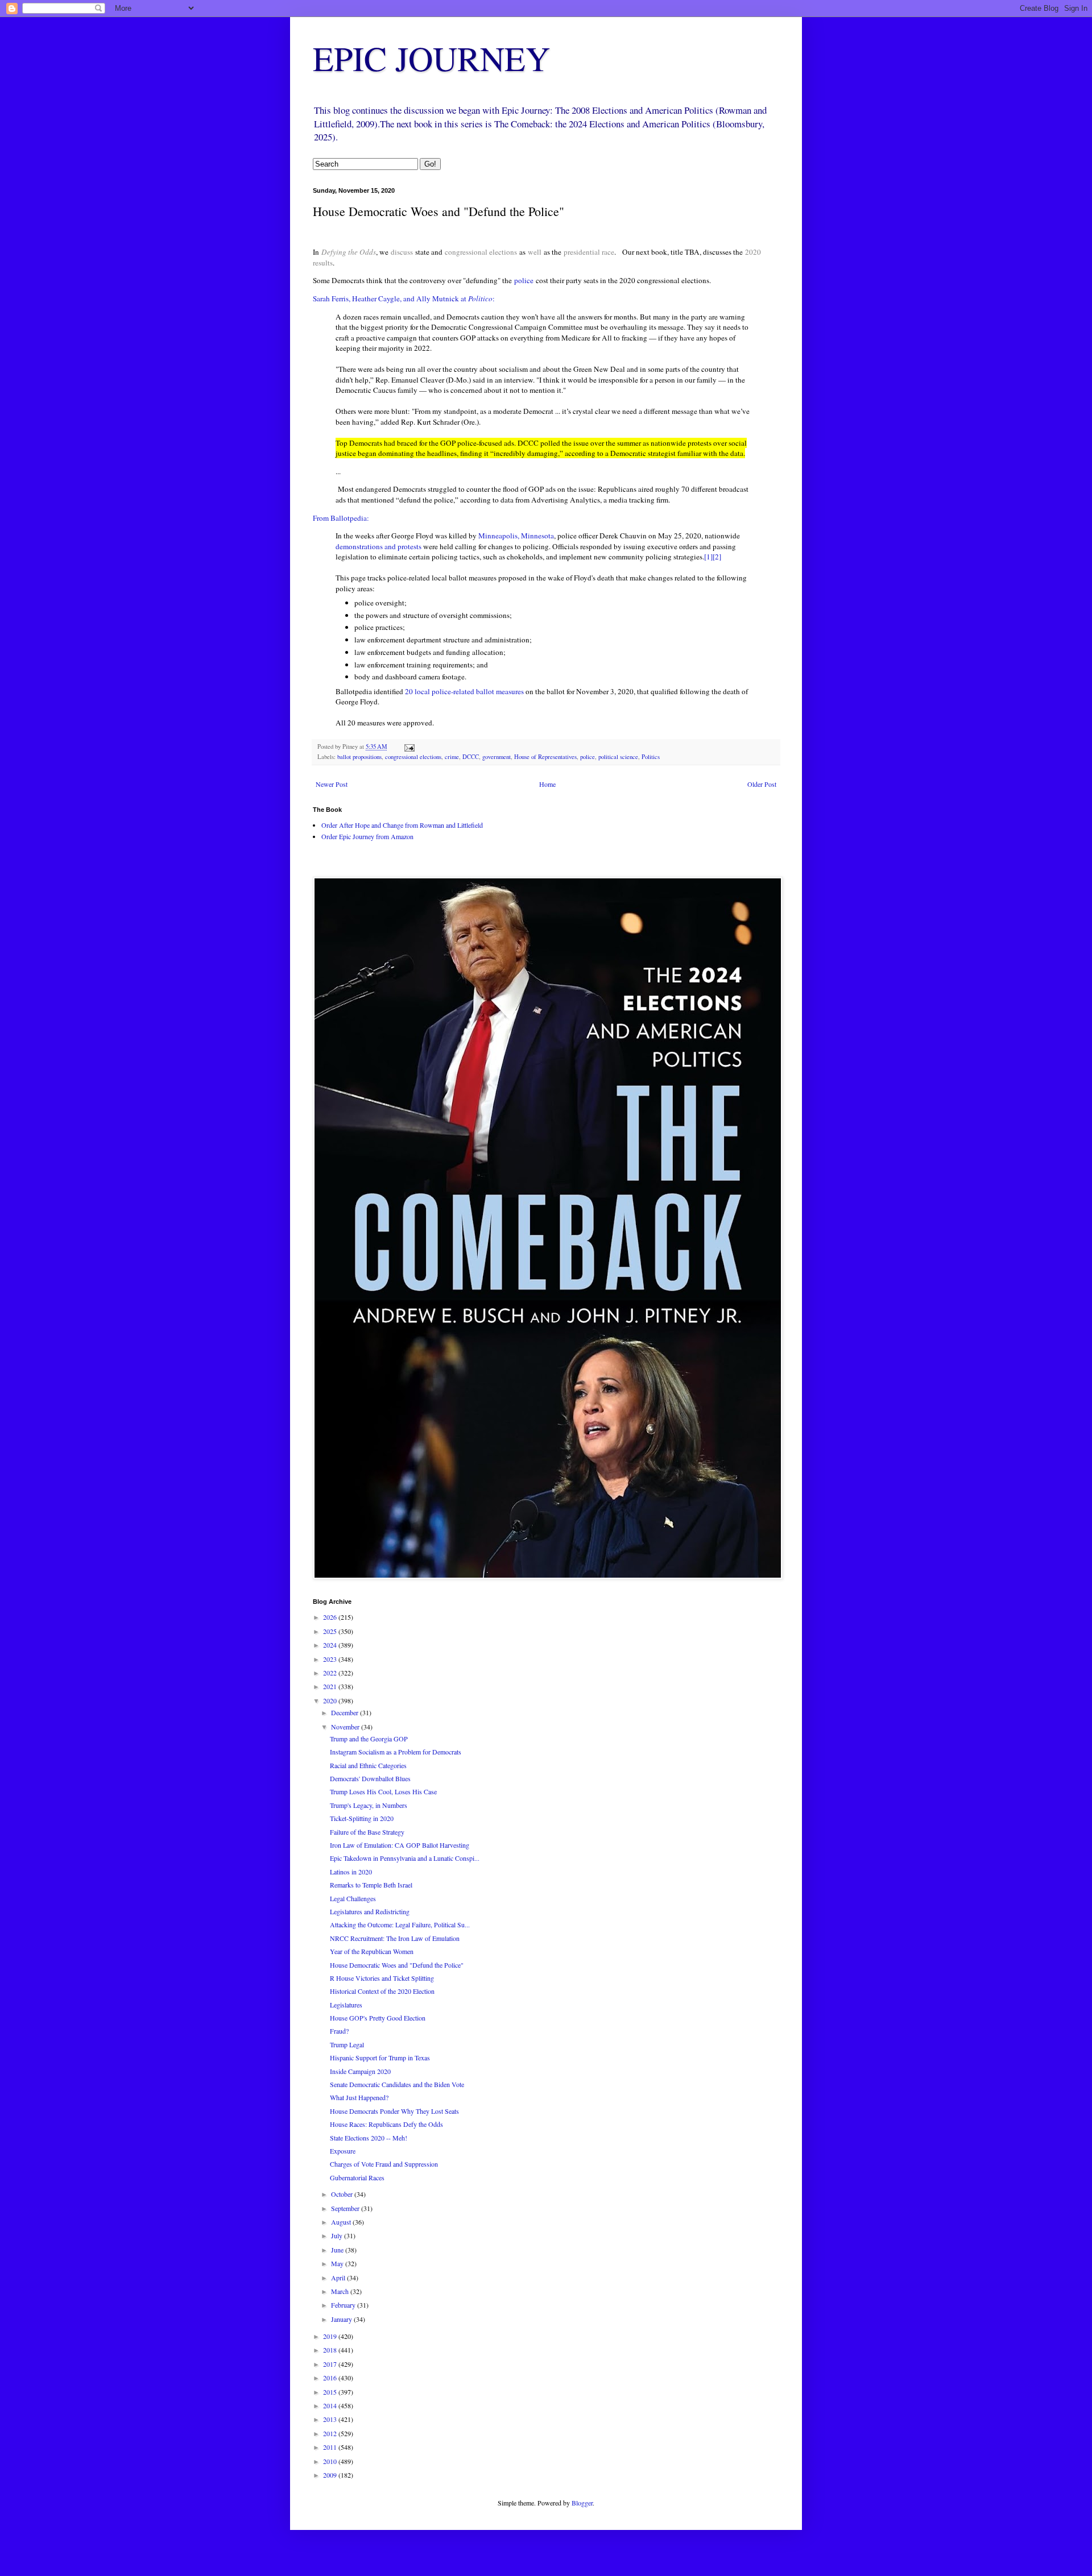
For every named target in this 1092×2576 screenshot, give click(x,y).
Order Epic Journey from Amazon (367, 836)
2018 (331, 2350)
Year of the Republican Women (372, 1951)
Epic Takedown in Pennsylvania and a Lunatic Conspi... (405, 1858)
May (338, 2263)
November (346, 1727)
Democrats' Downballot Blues (370, 1778)
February (344, 2305)
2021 (331, 1686)
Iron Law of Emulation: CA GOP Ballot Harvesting (400, 1845)
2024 (331, 1645)
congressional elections (481, 252)
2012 (331, 2433)
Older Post (762, 784)
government (497, 757)
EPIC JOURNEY (431, 58)
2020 (331, 1700)
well (535, 252)
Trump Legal (347, 2044)
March (341, 2291)
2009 (331, 2475)
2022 (331, 1673)
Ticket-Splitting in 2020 (362, 1818)
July (338, 2235)
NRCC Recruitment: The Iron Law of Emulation (395, 1938)
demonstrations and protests (379, 546)
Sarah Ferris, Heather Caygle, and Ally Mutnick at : (404, 298)
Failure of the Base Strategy (367, 1832)
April (339, 2278)
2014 (331, 2405)
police (524, 280)
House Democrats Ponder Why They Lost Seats (394, 2111)
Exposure (343, 2151)
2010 (331, 2461)
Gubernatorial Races (357, 2177)
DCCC (471, 757)
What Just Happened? (359, 2097)
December (346, 1712)
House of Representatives (545, 757)
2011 (331, 2447)
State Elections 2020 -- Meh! (369, 2138)
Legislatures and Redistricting (370, 1911)
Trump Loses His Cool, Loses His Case (383, 1791)
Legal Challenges (353, 1898)
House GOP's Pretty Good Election (378, 2018)
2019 (331, 2336)
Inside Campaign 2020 (360, 2071)
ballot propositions (359, 757)
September (346, 2208)
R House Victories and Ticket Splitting (382, 1978)
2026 (331, 1617)
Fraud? (339, 2031)
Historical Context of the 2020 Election (382, 1991)
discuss (402, 252)
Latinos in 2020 (351, 1872)
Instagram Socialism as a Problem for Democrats (396, 1752)
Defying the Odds (349, 252)
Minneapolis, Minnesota (516, 536)
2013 (331, 2419)
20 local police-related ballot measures (464, 691)
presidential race (589, 252)
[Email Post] (409, 746)
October (343, 2194)
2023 (331, 1659)
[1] (708, 557)
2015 (331, 2392)
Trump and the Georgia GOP (369, 1739)
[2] (717, 557)
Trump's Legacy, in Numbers (369, 1805)
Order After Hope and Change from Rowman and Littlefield (402, 825)
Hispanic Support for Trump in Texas (380, 2058)
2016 (331, 2378)
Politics (651, 757)
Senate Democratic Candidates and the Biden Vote (397, 2084)
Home (547, 784)
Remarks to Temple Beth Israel (371, 1885)
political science (618, 757)
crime (452, 757)
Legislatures (346, 2005)
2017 (331, 2364)
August (342, 2222)
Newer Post (332, 784)
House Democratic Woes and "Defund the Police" (397, 1965)
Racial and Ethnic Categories (368, 1765)
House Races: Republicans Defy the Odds (386, 2124)
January (342, 2319)
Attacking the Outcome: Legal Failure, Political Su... (400, 1924)
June (338, 2250)
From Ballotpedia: (341, 518)
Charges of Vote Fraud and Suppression (384, 2164)
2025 (331, 1631)
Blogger (582, 2503)
